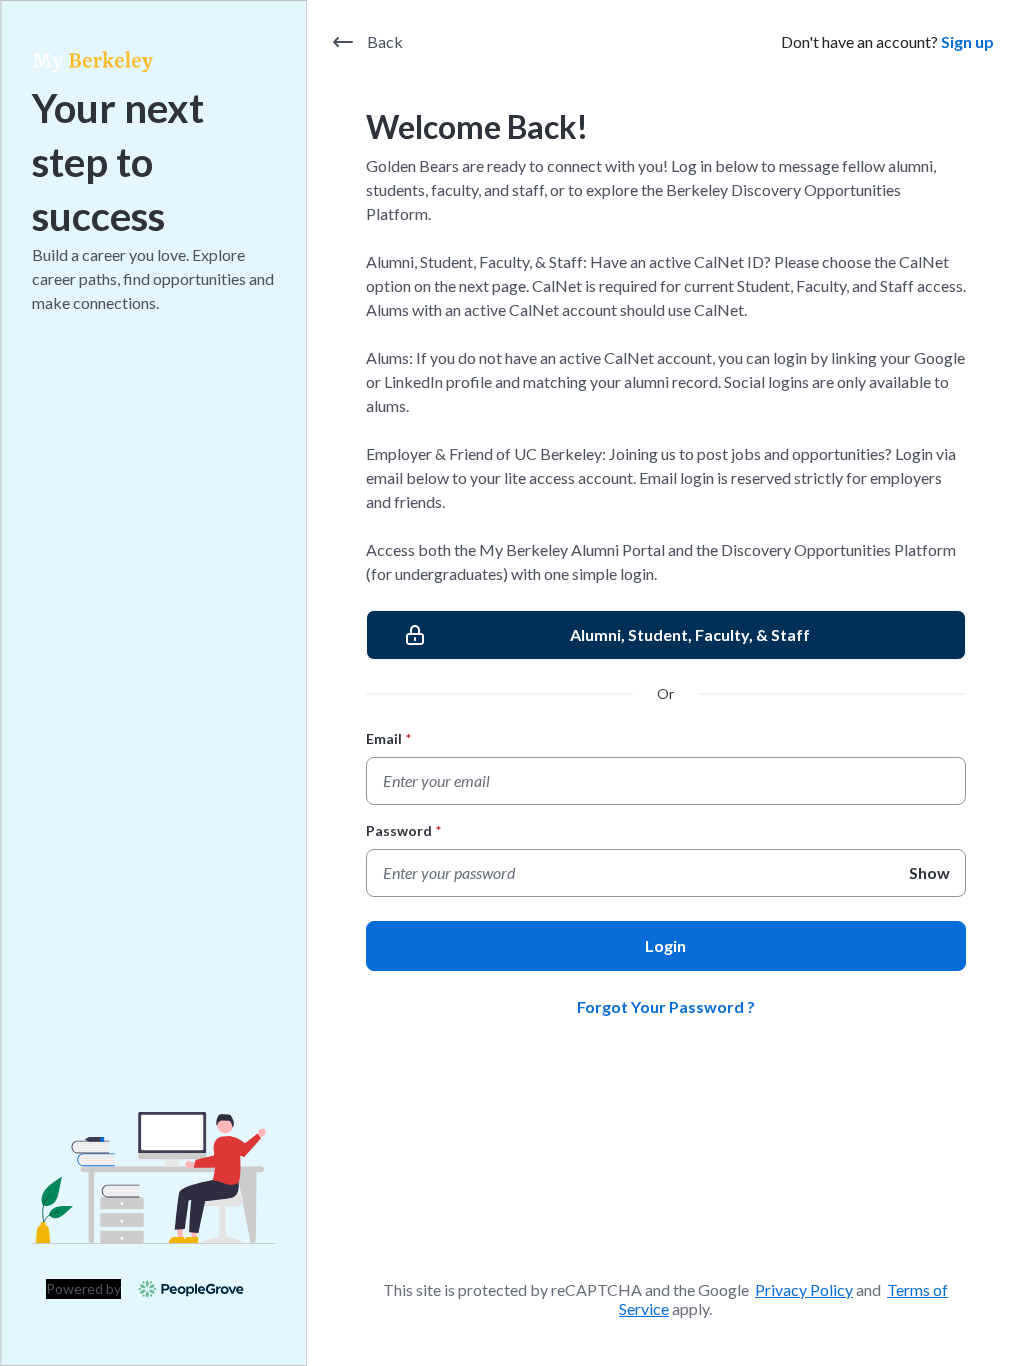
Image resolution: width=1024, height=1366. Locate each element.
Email (388, 738)
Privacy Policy (804, 1289)
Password (403, 830)
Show (929, 872)
